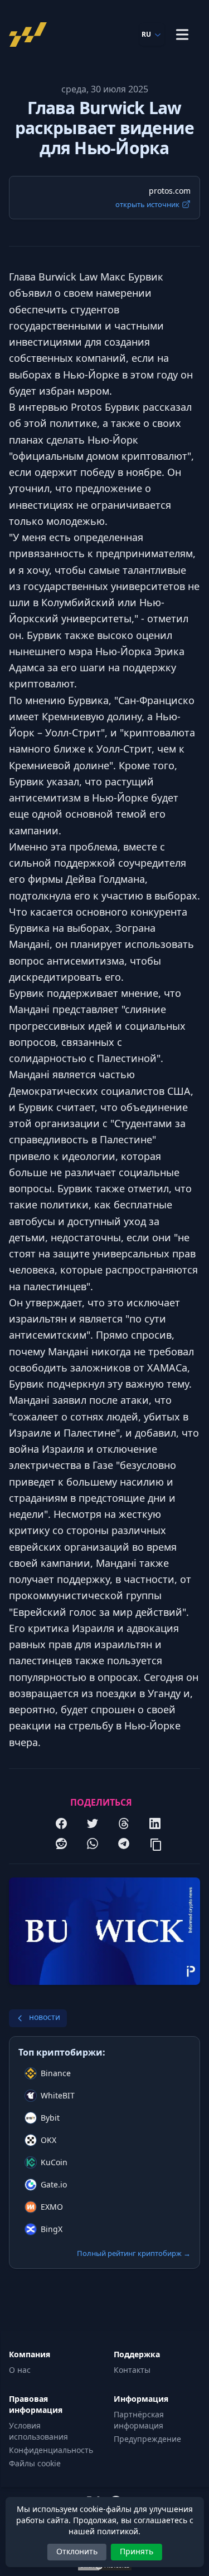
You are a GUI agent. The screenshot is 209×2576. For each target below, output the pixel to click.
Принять (137, 2551)
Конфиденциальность (51, 2450)
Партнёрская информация (139, 2420)
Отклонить (77, 2551)
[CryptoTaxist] (31, 35)
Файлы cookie (35, 2463)
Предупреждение (147, 2439)
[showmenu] (182, 35)
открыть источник (147, 204)
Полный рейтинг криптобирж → (134, 2253)
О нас (20, 2370)
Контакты (132, 2370)
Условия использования (38, 2431)
